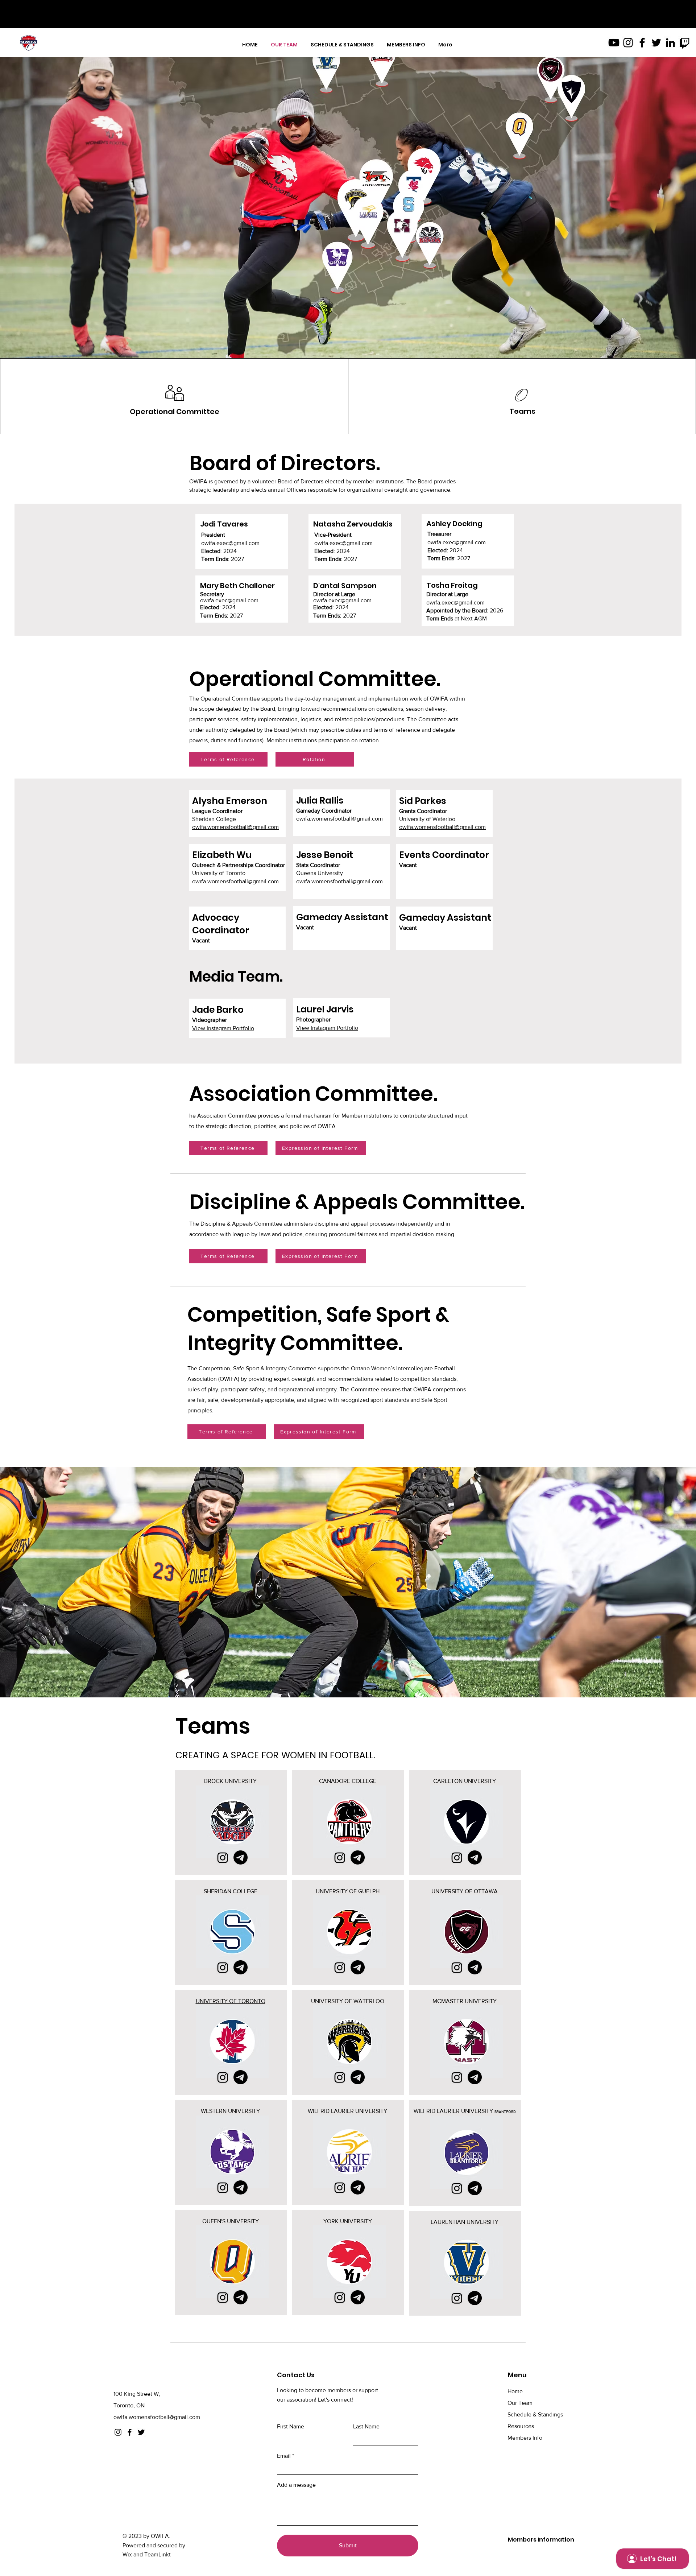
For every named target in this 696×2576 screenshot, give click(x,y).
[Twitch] (685, 43)
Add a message (296, 2485)
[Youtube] (614, 43)
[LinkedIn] (670, 43)
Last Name (366, 2427)
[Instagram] (628, 43)
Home (515, 2391)
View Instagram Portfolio (223, 1028)
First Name (291, 2427)
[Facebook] (642, 43)
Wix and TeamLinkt (147, 2554)
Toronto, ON (129, 2405)
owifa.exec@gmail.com (230, 543)
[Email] (241, 1857)
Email (284, 2456)
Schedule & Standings (535, 2414)
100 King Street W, (137, 2394)
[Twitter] (656, 43)
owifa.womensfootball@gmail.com (235, 827)
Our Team (520, 2403)
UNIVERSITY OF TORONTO (231, 2001)
